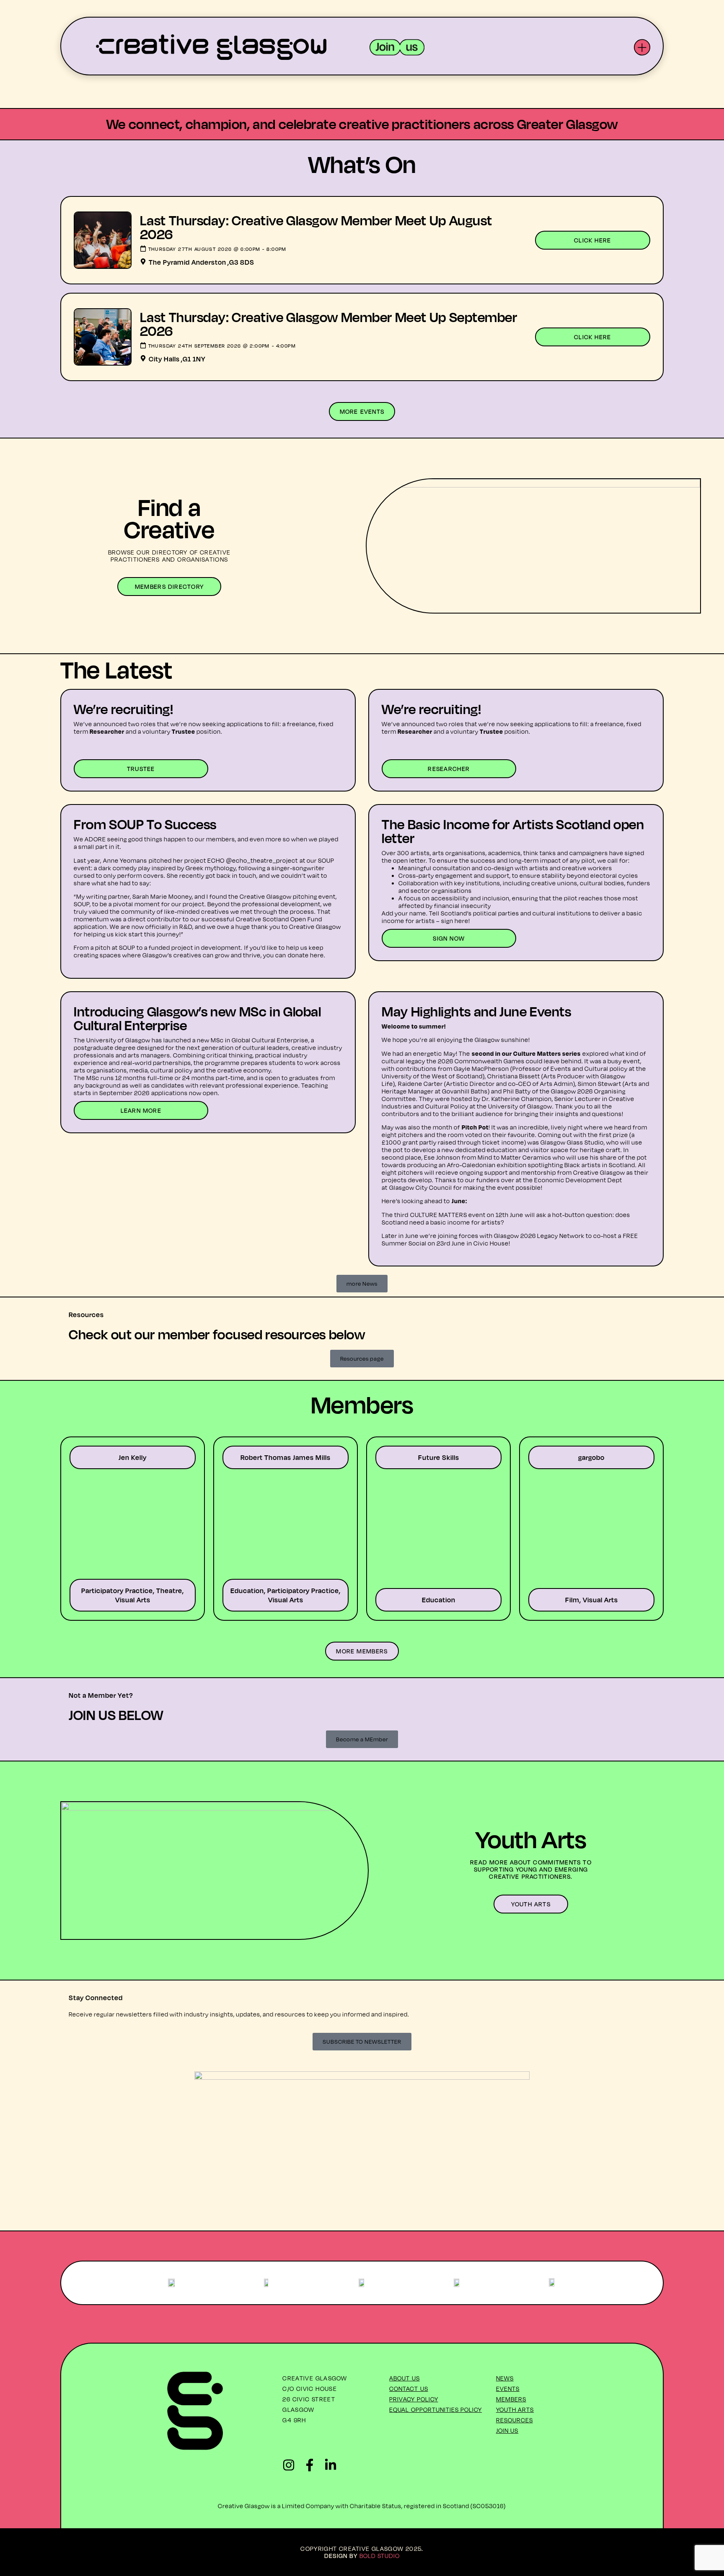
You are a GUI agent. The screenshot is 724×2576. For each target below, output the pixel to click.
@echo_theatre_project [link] (262, 860)
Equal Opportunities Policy (436, 2410)
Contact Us (409, 2389)
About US (405, 2378)
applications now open (185, 1093)
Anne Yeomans (125, 860)
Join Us (507, 2430)
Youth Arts (515, 2410)
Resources (515, 2420)
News (505, 2378)
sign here (455, 921)
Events (508, 2389)
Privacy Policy (414, 2399)
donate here (306, 955)
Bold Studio (380, 2556)
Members (511, 2399)
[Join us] (397, 47)
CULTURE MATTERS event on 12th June (467, 1215)
